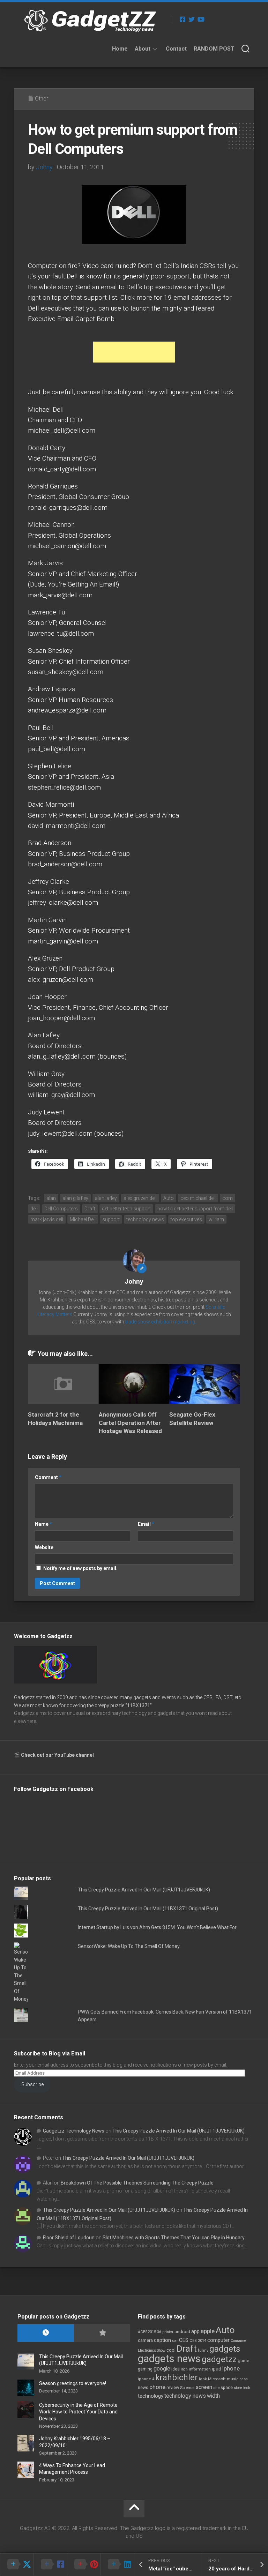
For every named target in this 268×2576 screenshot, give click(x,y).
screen (204, 2387)
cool (171, 2350)
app (195, 2331)
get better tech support (126, 1209)
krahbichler (177, 2377)
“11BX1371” (139, 1705)
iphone (231, 2368)
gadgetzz (219, 2359)
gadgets (225, 2349)
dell (34, 1209)
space (227, 2387)
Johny (44, 167)
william (216, 1219)
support (111, 1219)
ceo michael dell (198, 1198)
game (243, 2361)
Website (44, 1547)
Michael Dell (83, 1219)
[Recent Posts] (46, 2333)
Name (43, 1524)
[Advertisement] (134, 352)
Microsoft (217, 2379)
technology (151, 2396)
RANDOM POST (214, 49)
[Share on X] (17, 2564)
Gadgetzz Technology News (74, 2131)
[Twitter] (192, 19)
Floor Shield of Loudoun (69, 2238)
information (200, 2369)
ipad (217, 2369)
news (143, 2388)
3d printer (165, 2332)
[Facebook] (183, 19)
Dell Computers (61, 1209)
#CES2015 (147, 2332)
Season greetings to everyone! (73, 2383)
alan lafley (106, 1198)
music (233, 2379)
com (228, 1198)
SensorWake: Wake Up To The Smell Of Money (129, 1946)
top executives (186, 1219)
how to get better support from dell (195, 1209)
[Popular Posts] (102, 2333)
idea (176, 2369)
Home (120, 49)
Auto (169, 1198)
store (238, 2388)
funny (203, 2350)
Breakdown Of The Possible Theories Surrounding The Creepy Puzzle (137, 2183)
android (182, 2332)
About (143, 49)
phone (157, 2387)
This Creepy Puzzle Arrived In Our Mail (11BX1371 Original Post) (148, 1909)
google (162, 2369)
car (175, 2340)
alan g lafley (75, 1198)
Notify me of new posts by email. (80, 1568)
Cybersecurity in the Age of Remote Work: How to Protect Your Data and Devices (78, 2412)
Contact (176, 49)
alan (51, 1198)
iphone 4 (146, 2379)
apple (208, 2331)
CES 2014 (198, 2341)
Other (42, 99)
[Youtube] (201, 19)
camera (145, 2340)
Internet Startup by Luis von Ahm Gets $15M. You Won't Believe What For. (158, 1927)
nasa (244, 2379)
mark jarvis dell (47, 1219)
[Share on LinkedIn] (117, 2564)
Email (146, 1524)
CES (184, 2340)
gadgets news (169, 2359)
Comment (48, 1477)
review (173, 2387)
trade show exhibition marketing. (161, 1322)
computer (218, 2340)
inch (184, 2369)
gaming (145, 2369)
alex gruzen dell (140, 1198)
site (216, 2388)
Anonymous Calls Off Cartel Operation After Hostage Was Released (130, 1423)
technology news (145, 1219)
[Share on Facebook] (50, 2564)
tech (247, 2388)
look (203, 2379)
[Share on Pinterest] (84, 2564)
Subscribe (32, 2084)
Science (187, 2388)
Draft (90, 1209)
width (213, 2396)
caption (162, 2340)
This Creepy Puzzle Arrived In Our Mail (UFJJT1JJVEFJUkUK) (144, 1890)
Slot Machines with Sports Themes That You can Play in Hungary (174, 2238)
